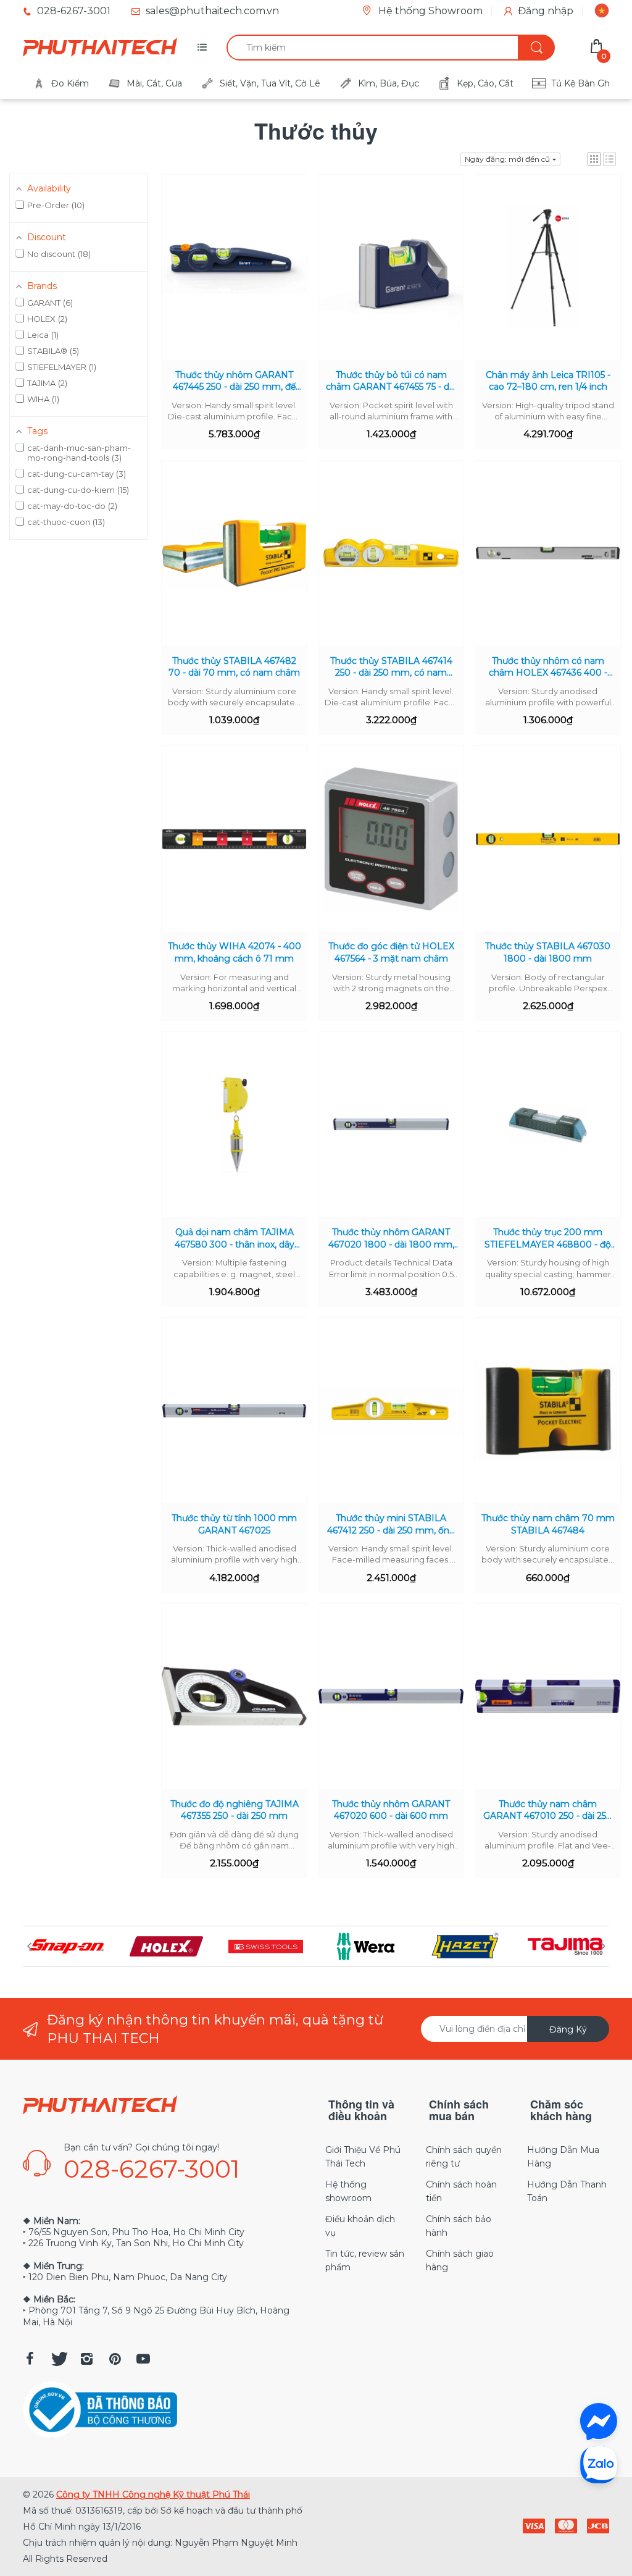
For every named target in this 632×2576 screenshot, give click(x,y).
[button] (594, 159)
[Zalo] (599, 2464)
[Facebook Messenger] (599, 2422)
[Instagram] (86, 2359)
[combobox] (390, 48)
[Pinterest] (115, 2359)
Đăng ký (568, 2029)
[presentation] (29, 1946)
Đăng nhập (546, 11)
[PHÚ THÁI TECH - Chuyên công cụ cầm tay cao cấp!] (100, 48)
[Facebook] (30, 2359)
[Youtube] (143, 2359)
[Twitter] (58, 2359)
